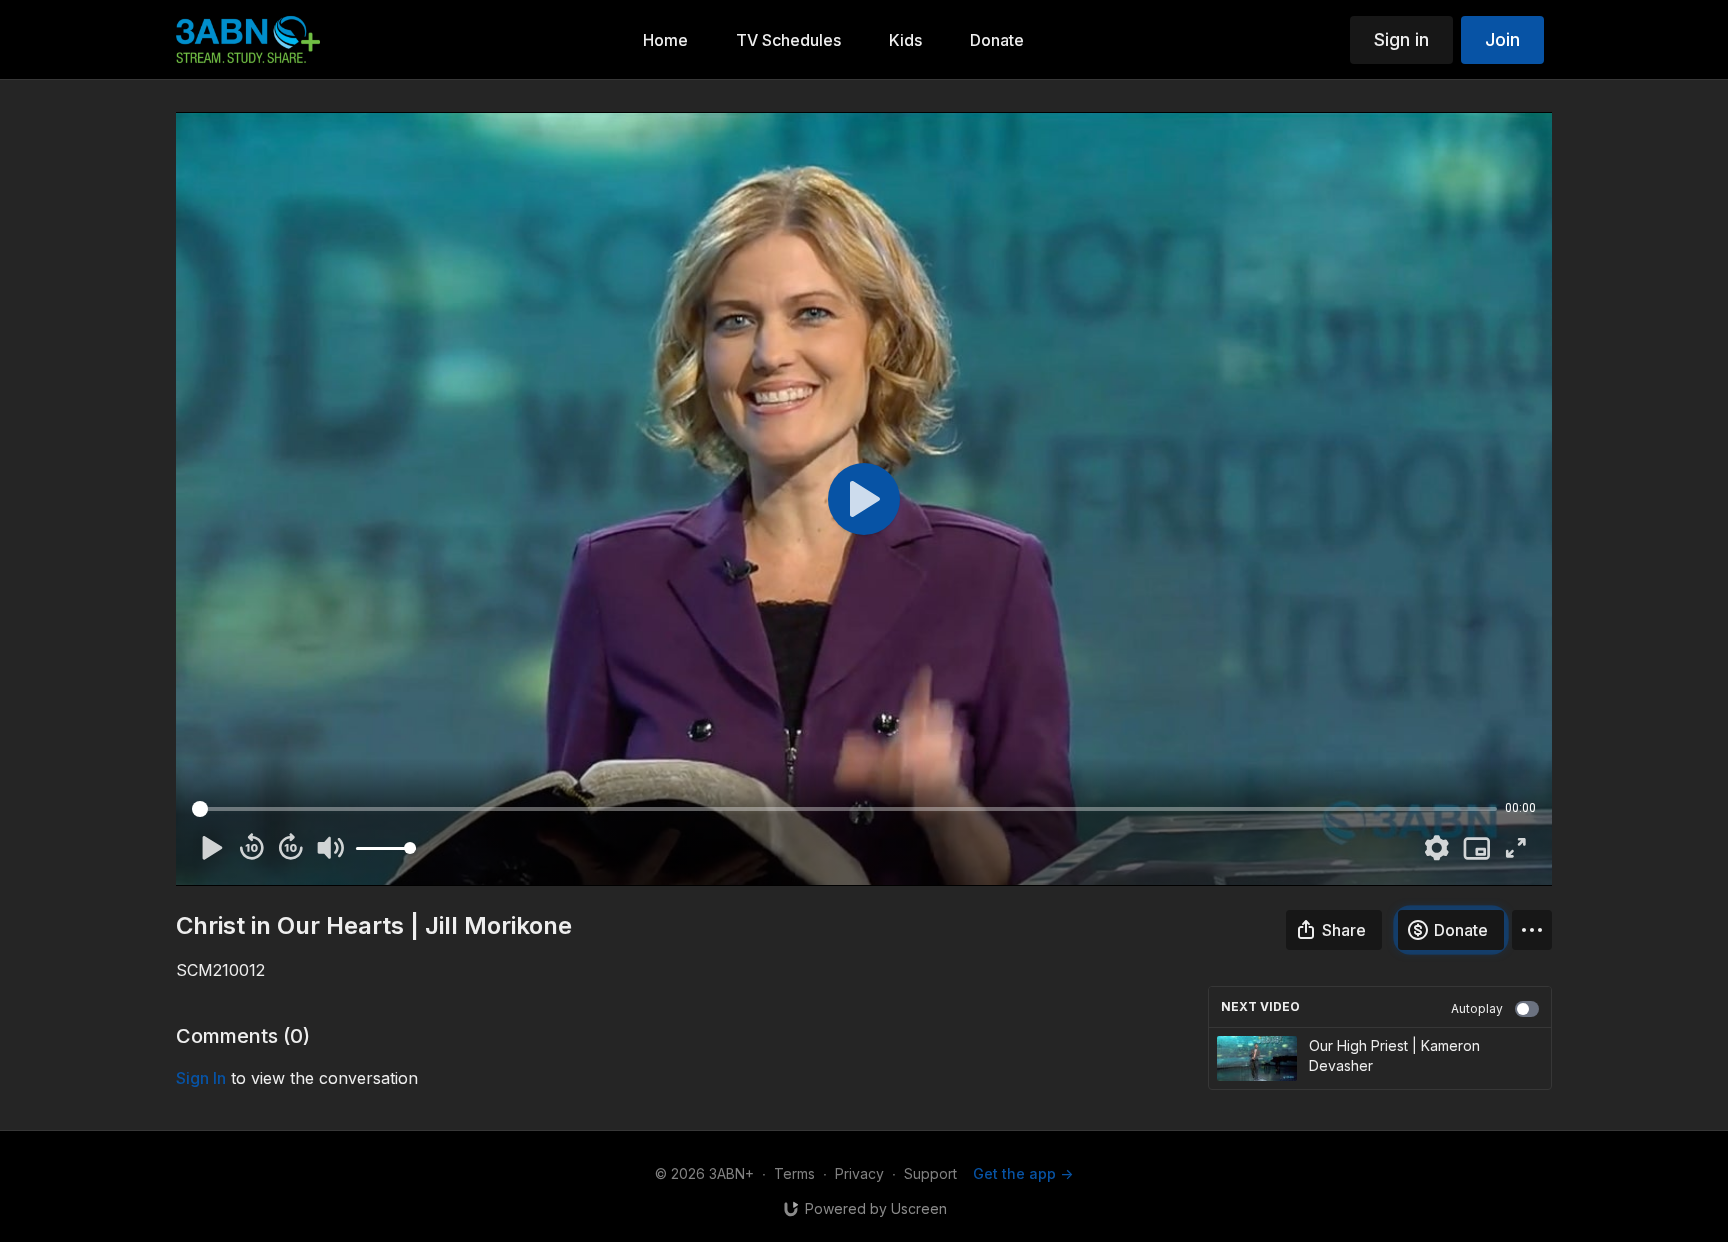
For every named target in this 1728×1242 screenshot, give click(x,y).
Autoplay (1477, 1008)
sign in (201, 1078)
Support (930, 1173)
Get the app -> (1023, 1173)
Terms (794, 1173)
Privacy (859, 1173)
